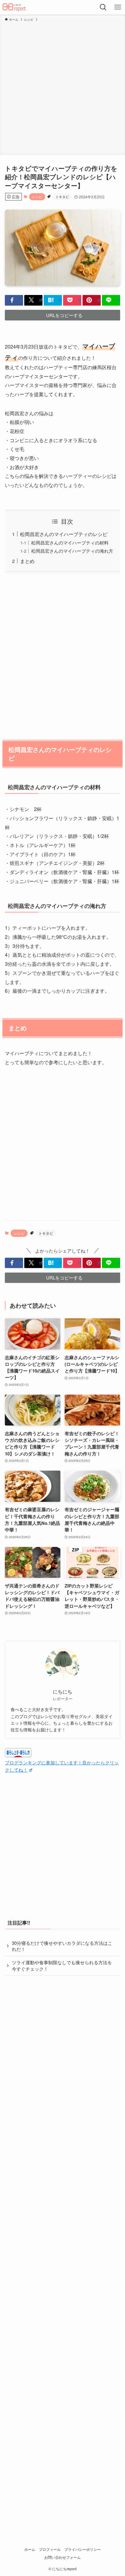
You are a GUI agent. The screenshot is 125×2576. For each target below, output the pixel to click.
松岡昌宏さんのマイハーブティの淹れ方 (72, 551)
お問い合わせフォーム (62, 2557)
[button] (14, 300)
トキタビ (62, 197)
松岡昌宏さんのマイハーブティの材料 (70, 543)
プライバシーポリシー (83, 2549)
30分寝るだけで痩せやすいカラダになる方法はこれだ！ (62, 1946)
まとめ (27, 561)
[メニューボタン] (118, 7)
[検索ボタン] (103, 7)
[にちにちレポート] (15, 7)
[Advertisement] (62, 87)
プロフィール (50, 2549)
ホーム (30, 2549)
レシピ (37, 197)
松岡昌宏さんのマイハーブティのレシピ (64, 534)
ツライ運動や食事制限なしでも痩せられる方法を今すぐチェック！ (62, 1965)
